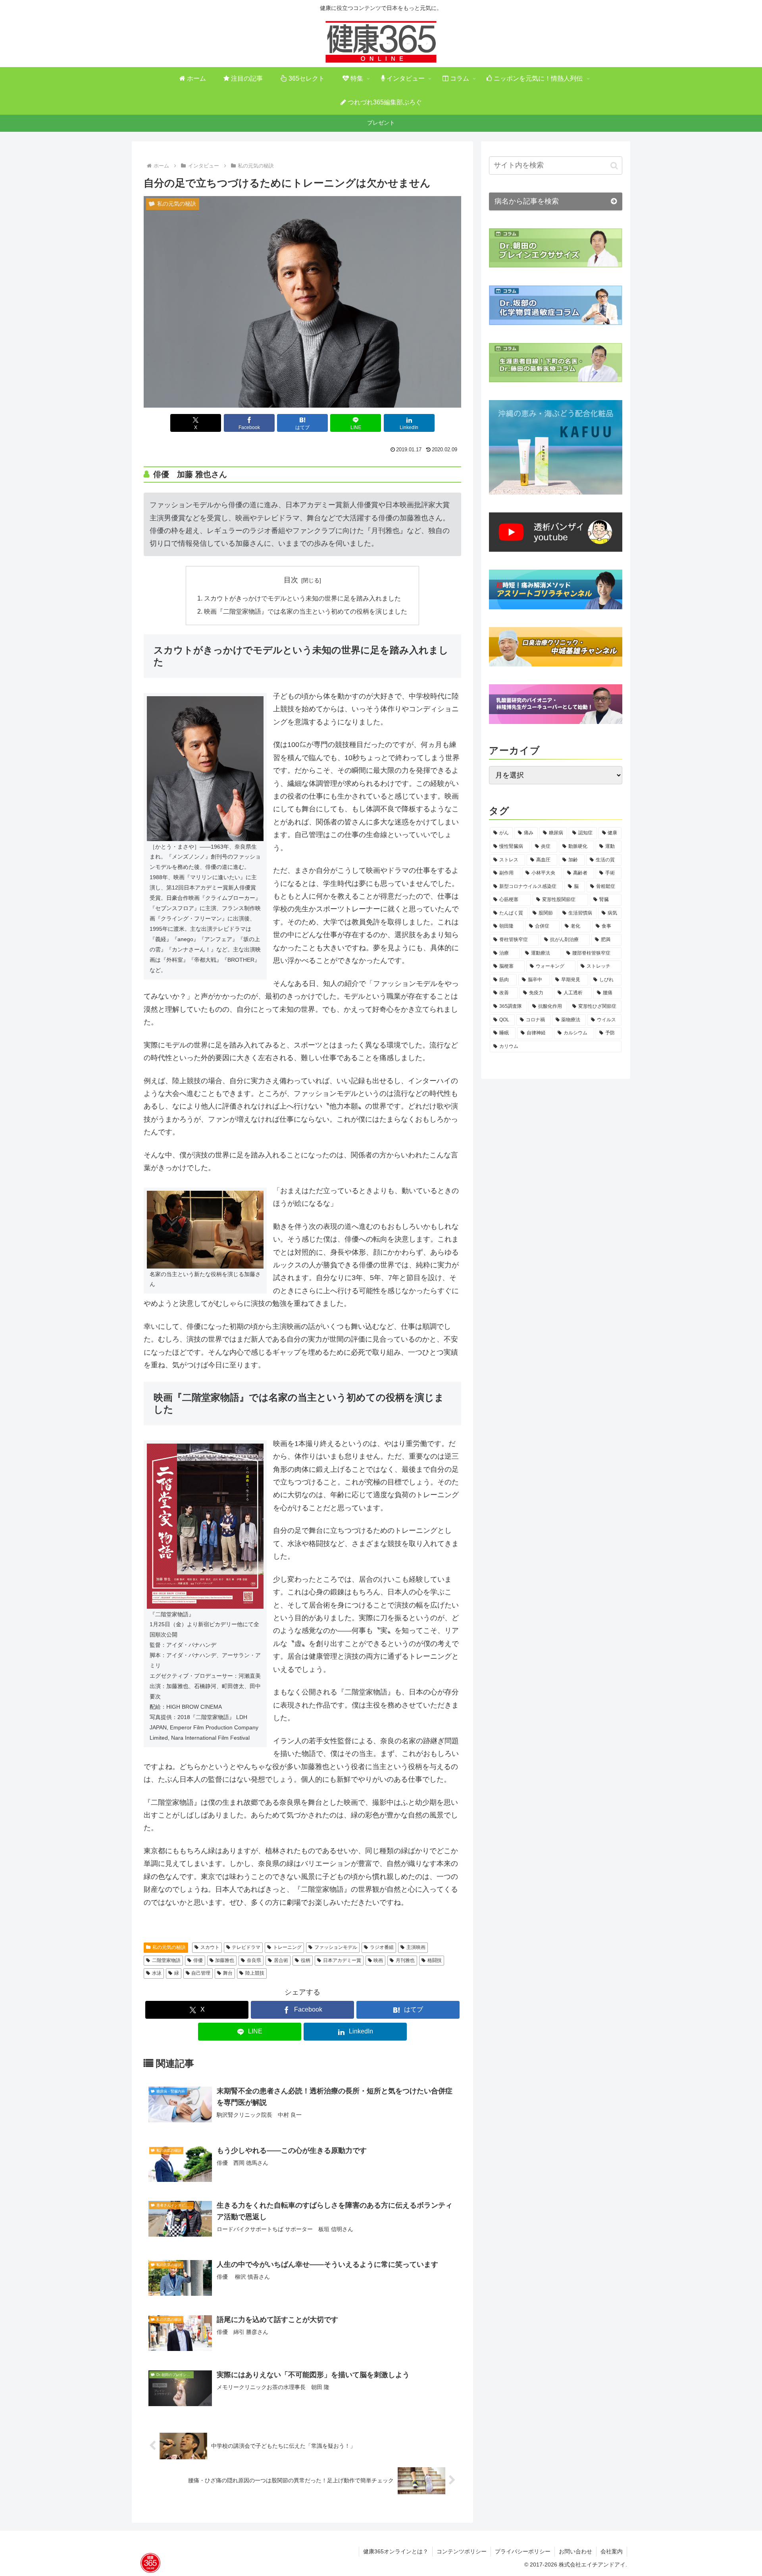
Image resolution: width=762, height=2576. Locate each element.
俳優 (198, 1960)
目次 (291, 580)
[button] (614, 166)
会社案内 (612, 2551)
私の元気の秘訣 (169, 1947)
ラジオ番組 (382, 1947)
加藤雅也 (225, 1960)
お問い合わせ (575, 2551)
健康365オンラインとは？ (396, 2551)
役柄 (306, 1960)
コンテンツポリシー (462, 2551)
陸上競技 (255, 1973)
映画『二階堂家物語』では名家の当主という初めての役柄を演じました (306, 611)
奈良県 (254, 1960)
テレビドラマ (246, 1947)
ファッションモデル (336, 1947)
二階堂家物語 (166, 1960)
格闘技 (435, 1960)
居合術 (281, 1960)
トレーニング (287, 1947)
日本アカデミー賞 (342, 1960)
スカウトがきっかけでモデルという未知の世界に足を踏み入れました (302, 598)
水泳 (157, 1973)
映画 (378, 1960)
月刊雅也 (405, 1960)
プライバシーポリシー (523, 2551)
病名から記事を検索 (527, 201)
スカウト (210, 1947)
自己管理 (201, 1973)
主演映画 (416, 1947)
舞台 (228, 1973)
